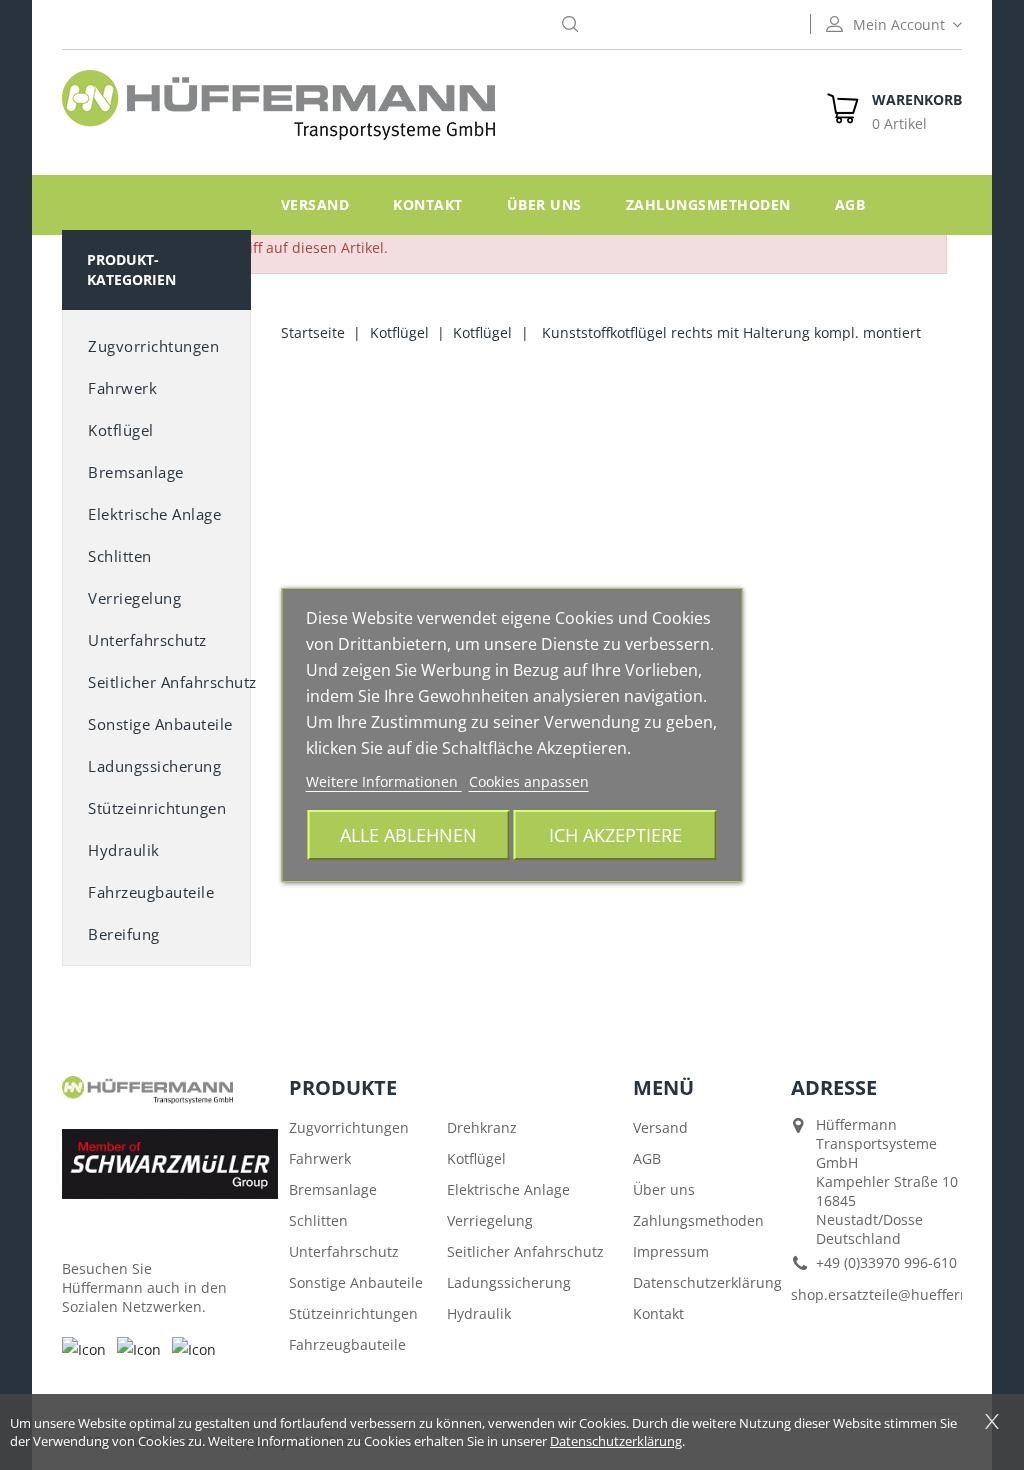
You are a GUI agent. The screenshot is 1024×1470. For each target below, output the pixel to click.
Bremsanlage (136, 472)
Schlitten (120, 556)
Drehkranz (482, 1127)
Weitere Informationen (384, 781)
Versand (315, 204)
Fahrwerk (122, 388)
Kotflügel (121, 430)
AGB (850, 204)
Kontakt (428, 204)
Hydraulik (124, 850)
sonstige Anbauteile (160, 724)
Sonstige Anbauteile (356, 1282)
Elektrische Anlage (154, 514)
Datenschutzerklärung (707, 1282)
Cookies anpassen (529, 781)
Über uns (544, 204)
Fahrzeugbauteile (151, 892)
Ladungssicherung (154, 766)
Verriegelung (134, 598)
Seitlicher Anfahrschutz (525, 1251)
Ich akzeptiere (615, 834)
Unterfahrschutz (147, 640)
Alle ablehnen (408, 834)
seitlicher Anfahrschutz (169, 682)
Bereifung (124, 934)
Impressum (671, 1251)
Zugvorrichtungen (153, 346)
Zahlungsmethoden (708, 204)
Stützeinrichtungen (157, 808)
